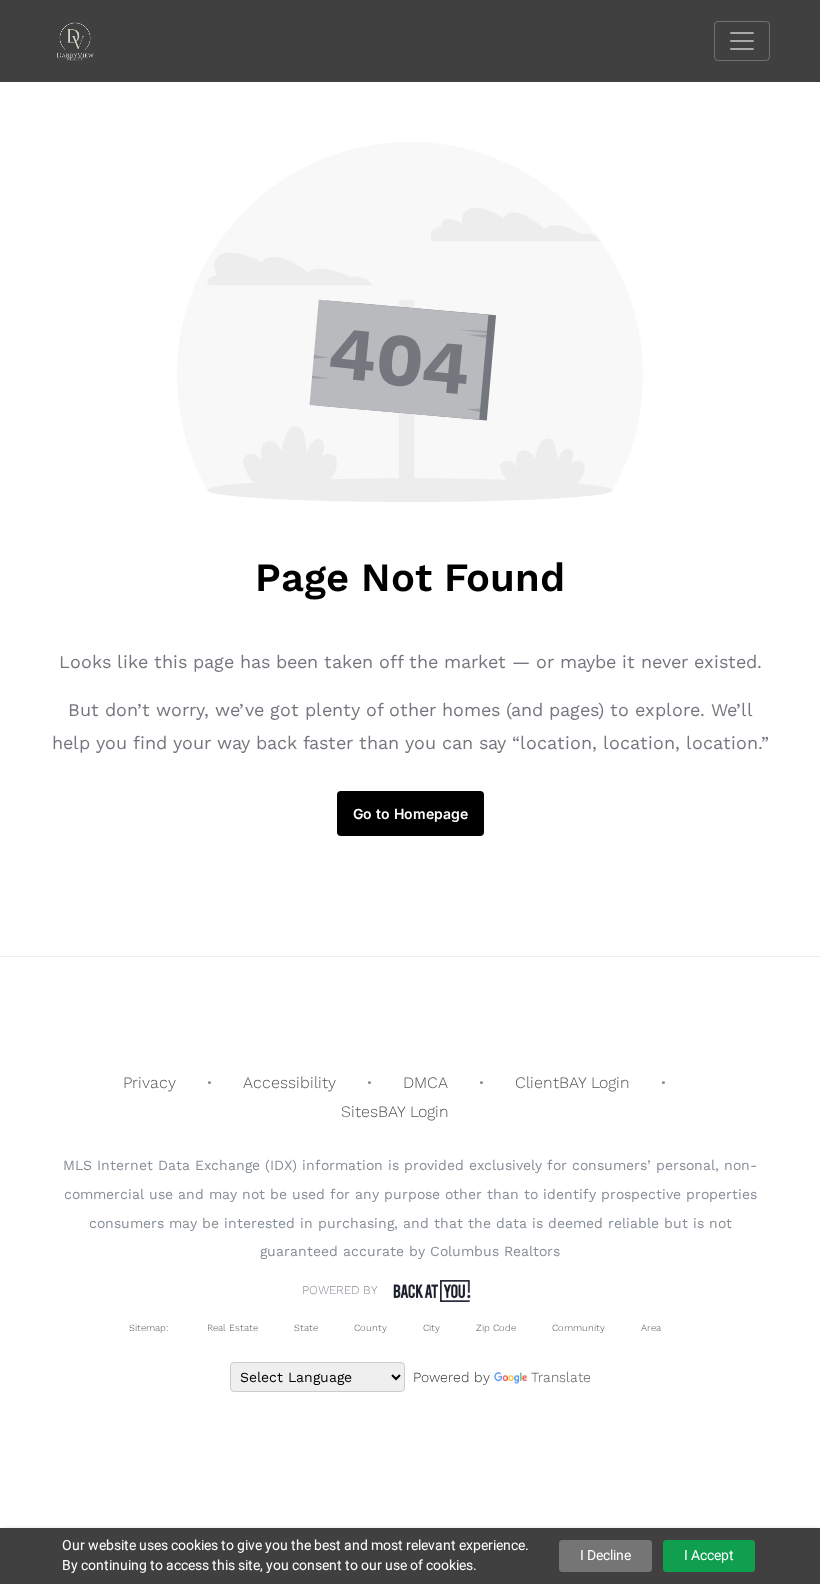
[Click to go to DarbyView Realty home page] (90, 39)
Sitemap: (148, 1327)
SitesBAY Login (395, 1111)
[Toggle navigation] (742, 41)
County (370, 1327)
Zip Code (496, 1327)
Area (651, 1327)
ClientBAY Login (572, 1082)
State (306, 1327)
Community (578, 1327)
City (431, 1327)
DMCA (425, 1082)
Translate (561, 1377)
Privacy (149, 1082)
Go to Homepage (410, 813)
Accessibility (289, 1082)
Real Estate (231, 1327)
